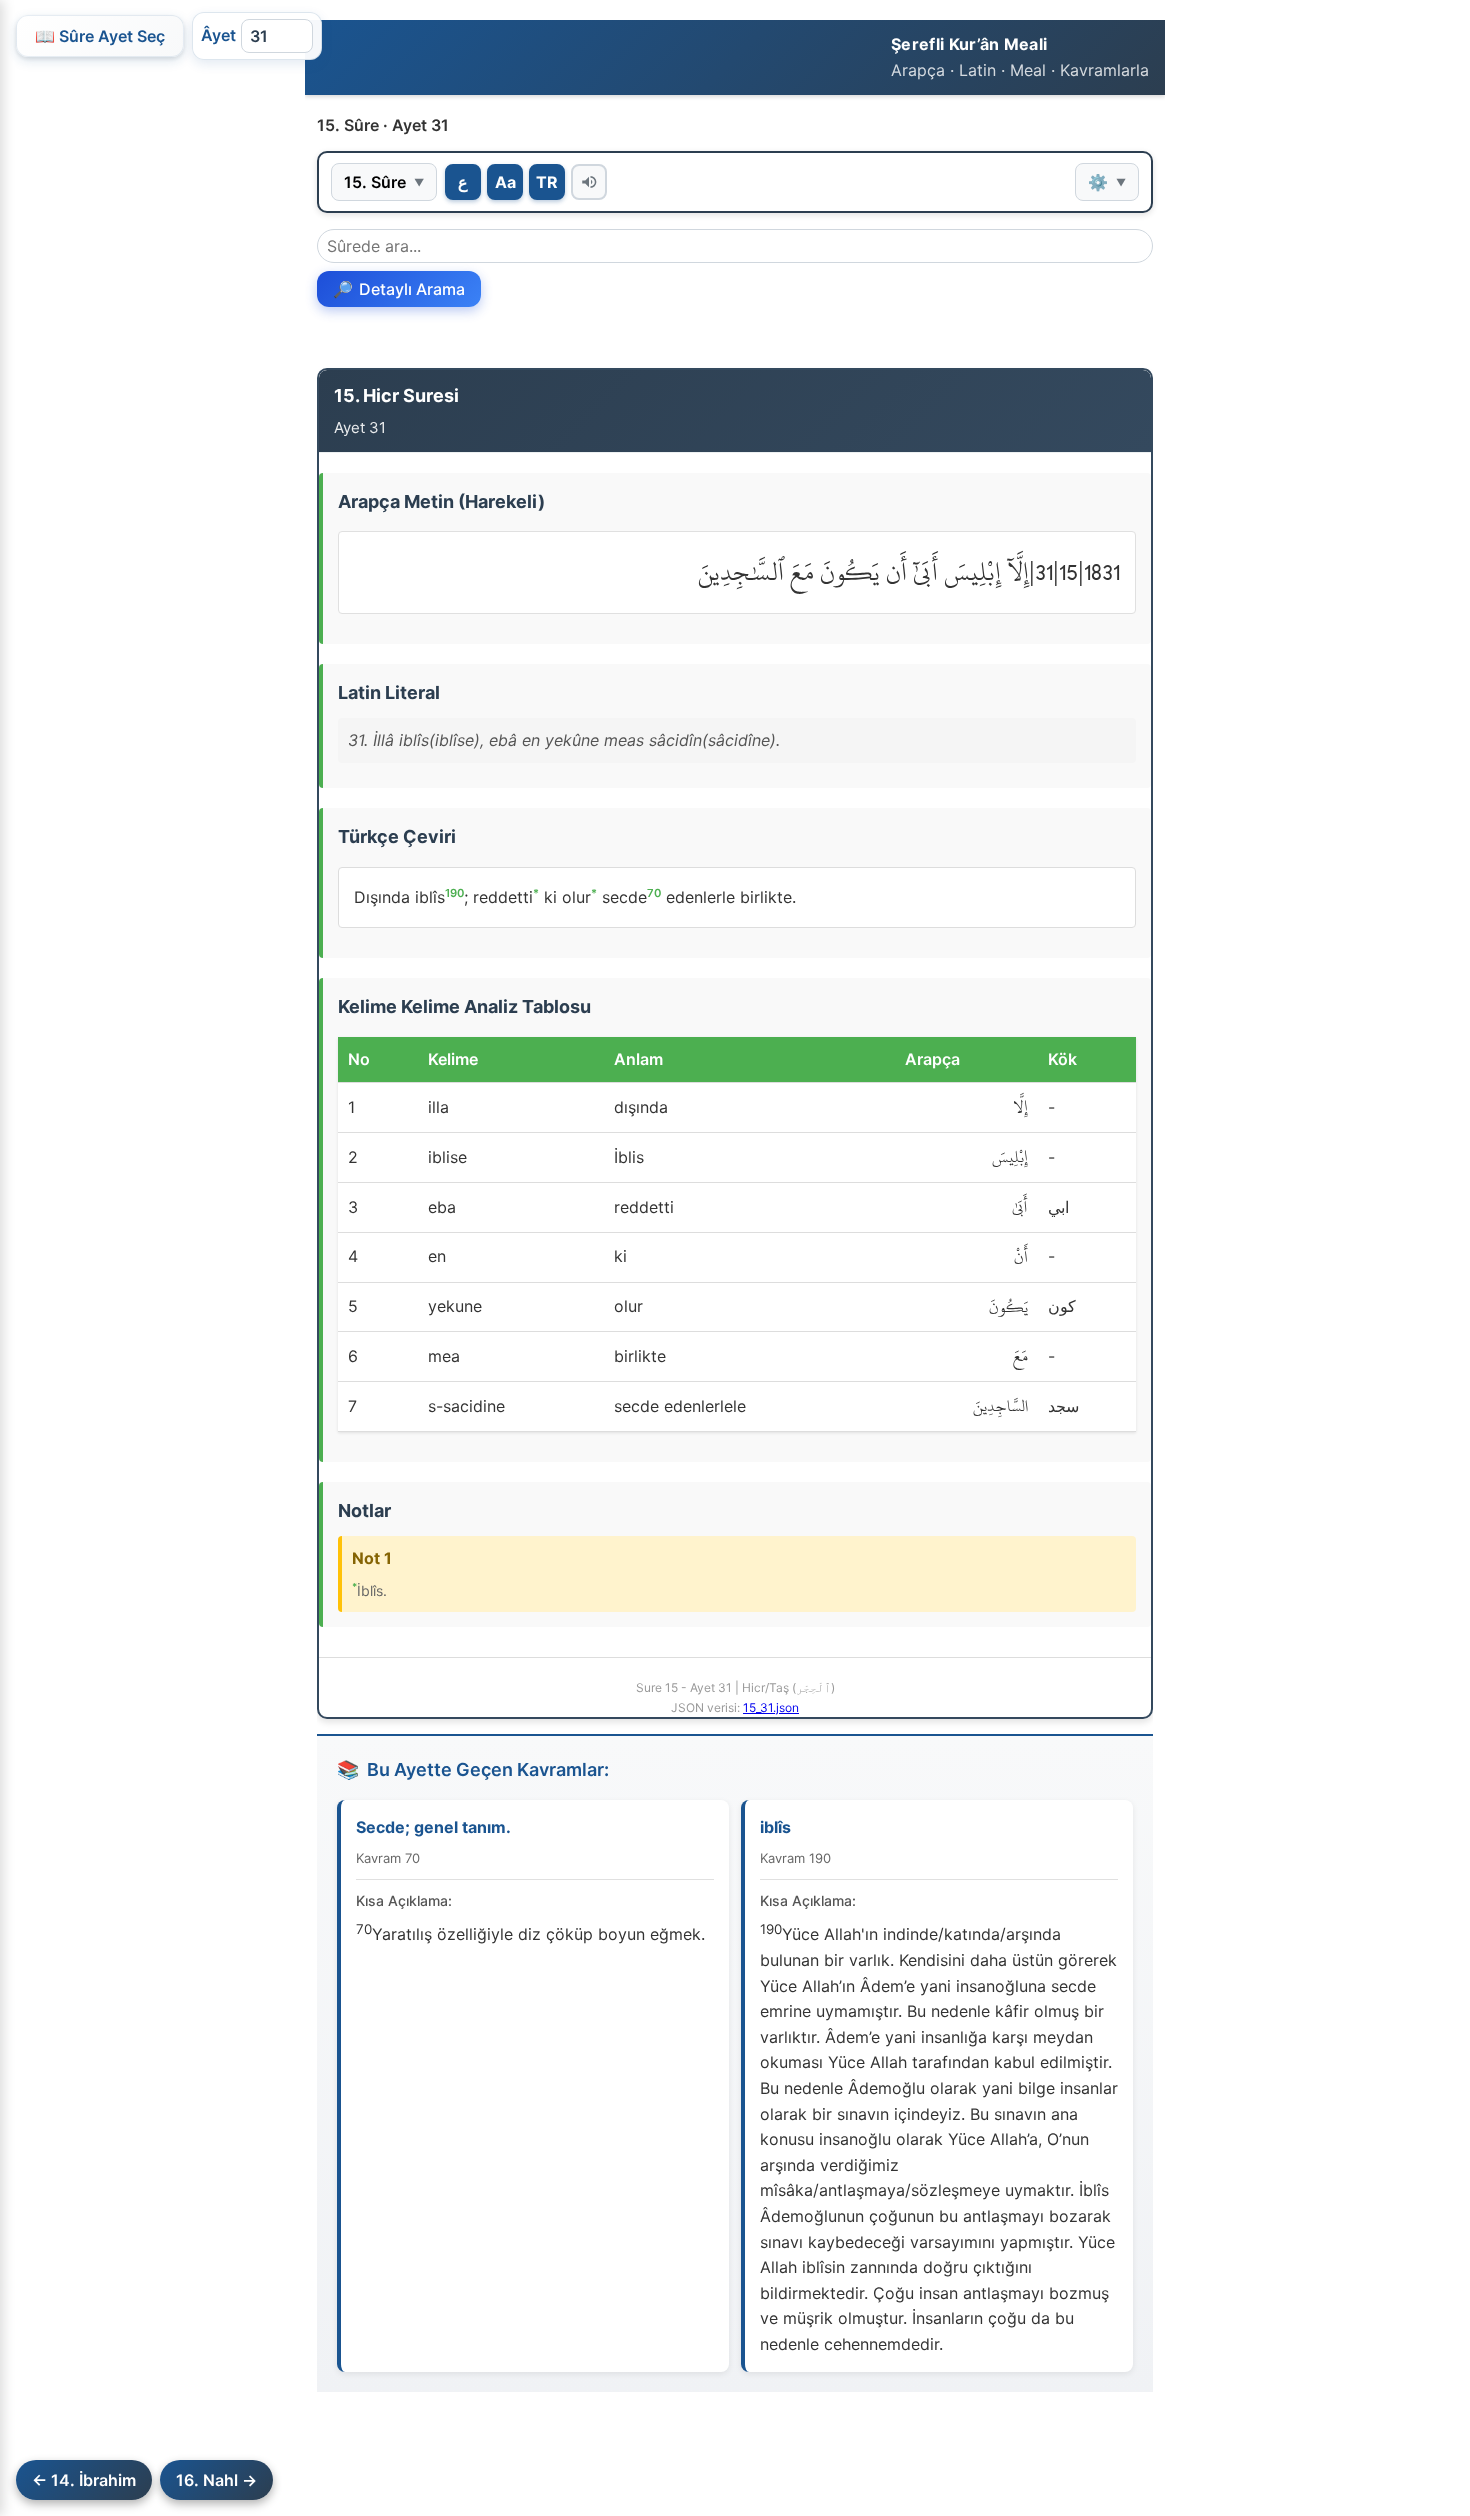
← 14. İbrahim (84, 2480)
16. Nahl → (216, 2480)
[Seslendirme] (589, 182)
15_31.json (771, 1707)
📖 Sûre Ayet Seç (100, 36)
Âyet (218, 35)
